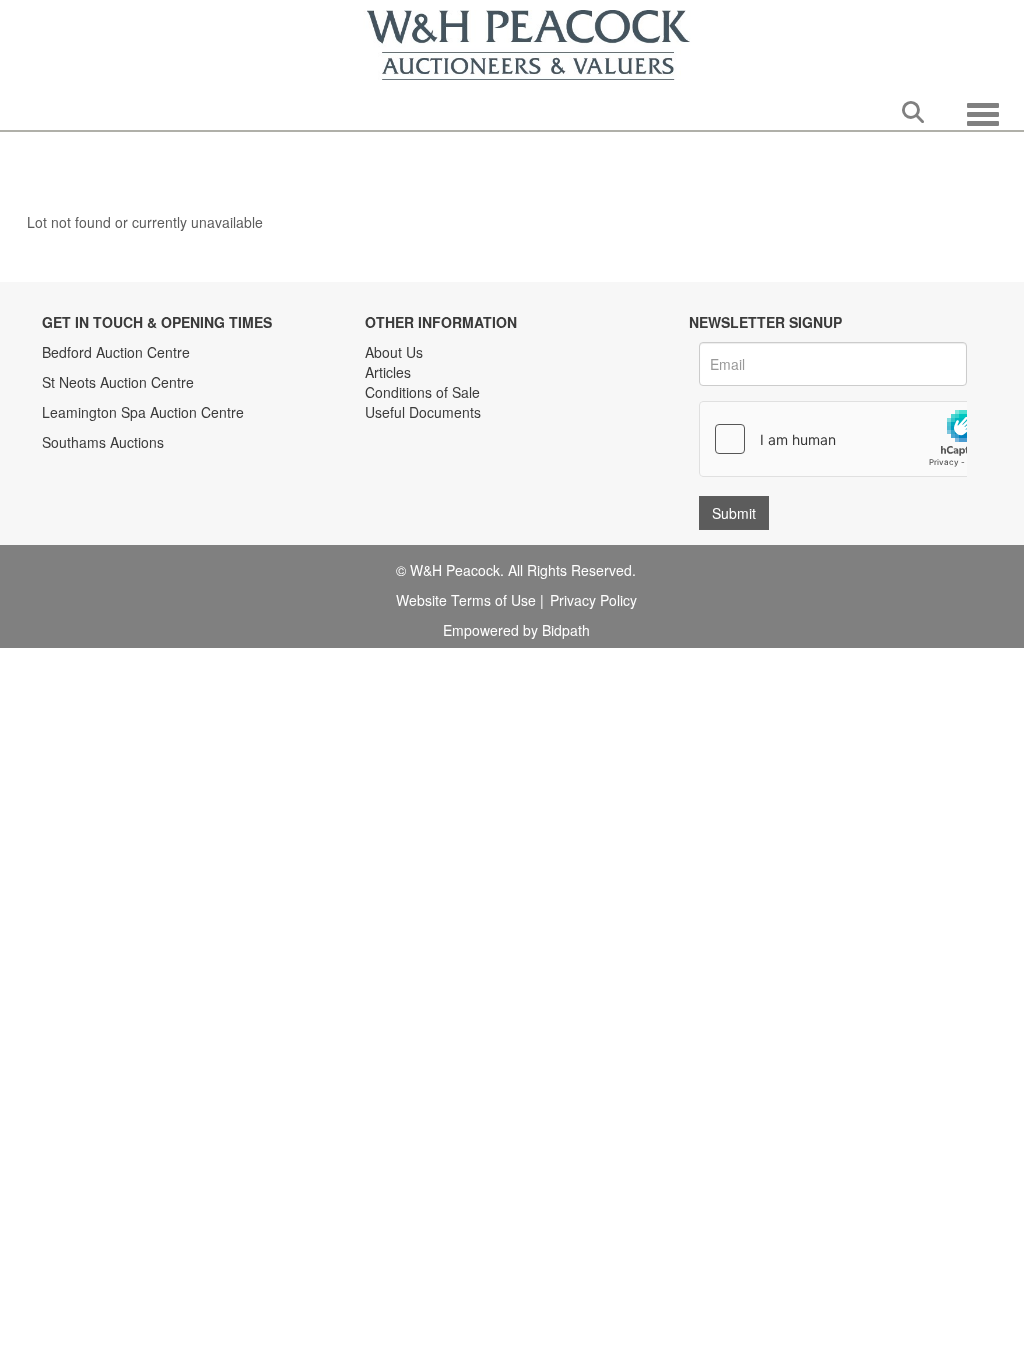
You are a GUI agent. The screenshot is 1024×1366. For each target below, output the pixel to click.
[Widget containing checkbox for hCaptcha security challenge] (850, 439)
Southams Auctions (103, 442)
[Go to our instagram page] (467, 475)
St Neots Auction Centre (118, 382)
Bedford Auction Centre (116, 352)
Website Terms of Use (466, 600)
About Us (394, 352)
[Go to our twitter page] (426, 475)
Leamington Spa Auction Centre (143, 412)
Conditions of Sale (422, 392)
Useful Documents (423, 412)
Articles (388, 372)
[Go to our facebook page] (384, 475)
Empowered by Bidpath (516, 630)
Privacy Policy (593, 600)
